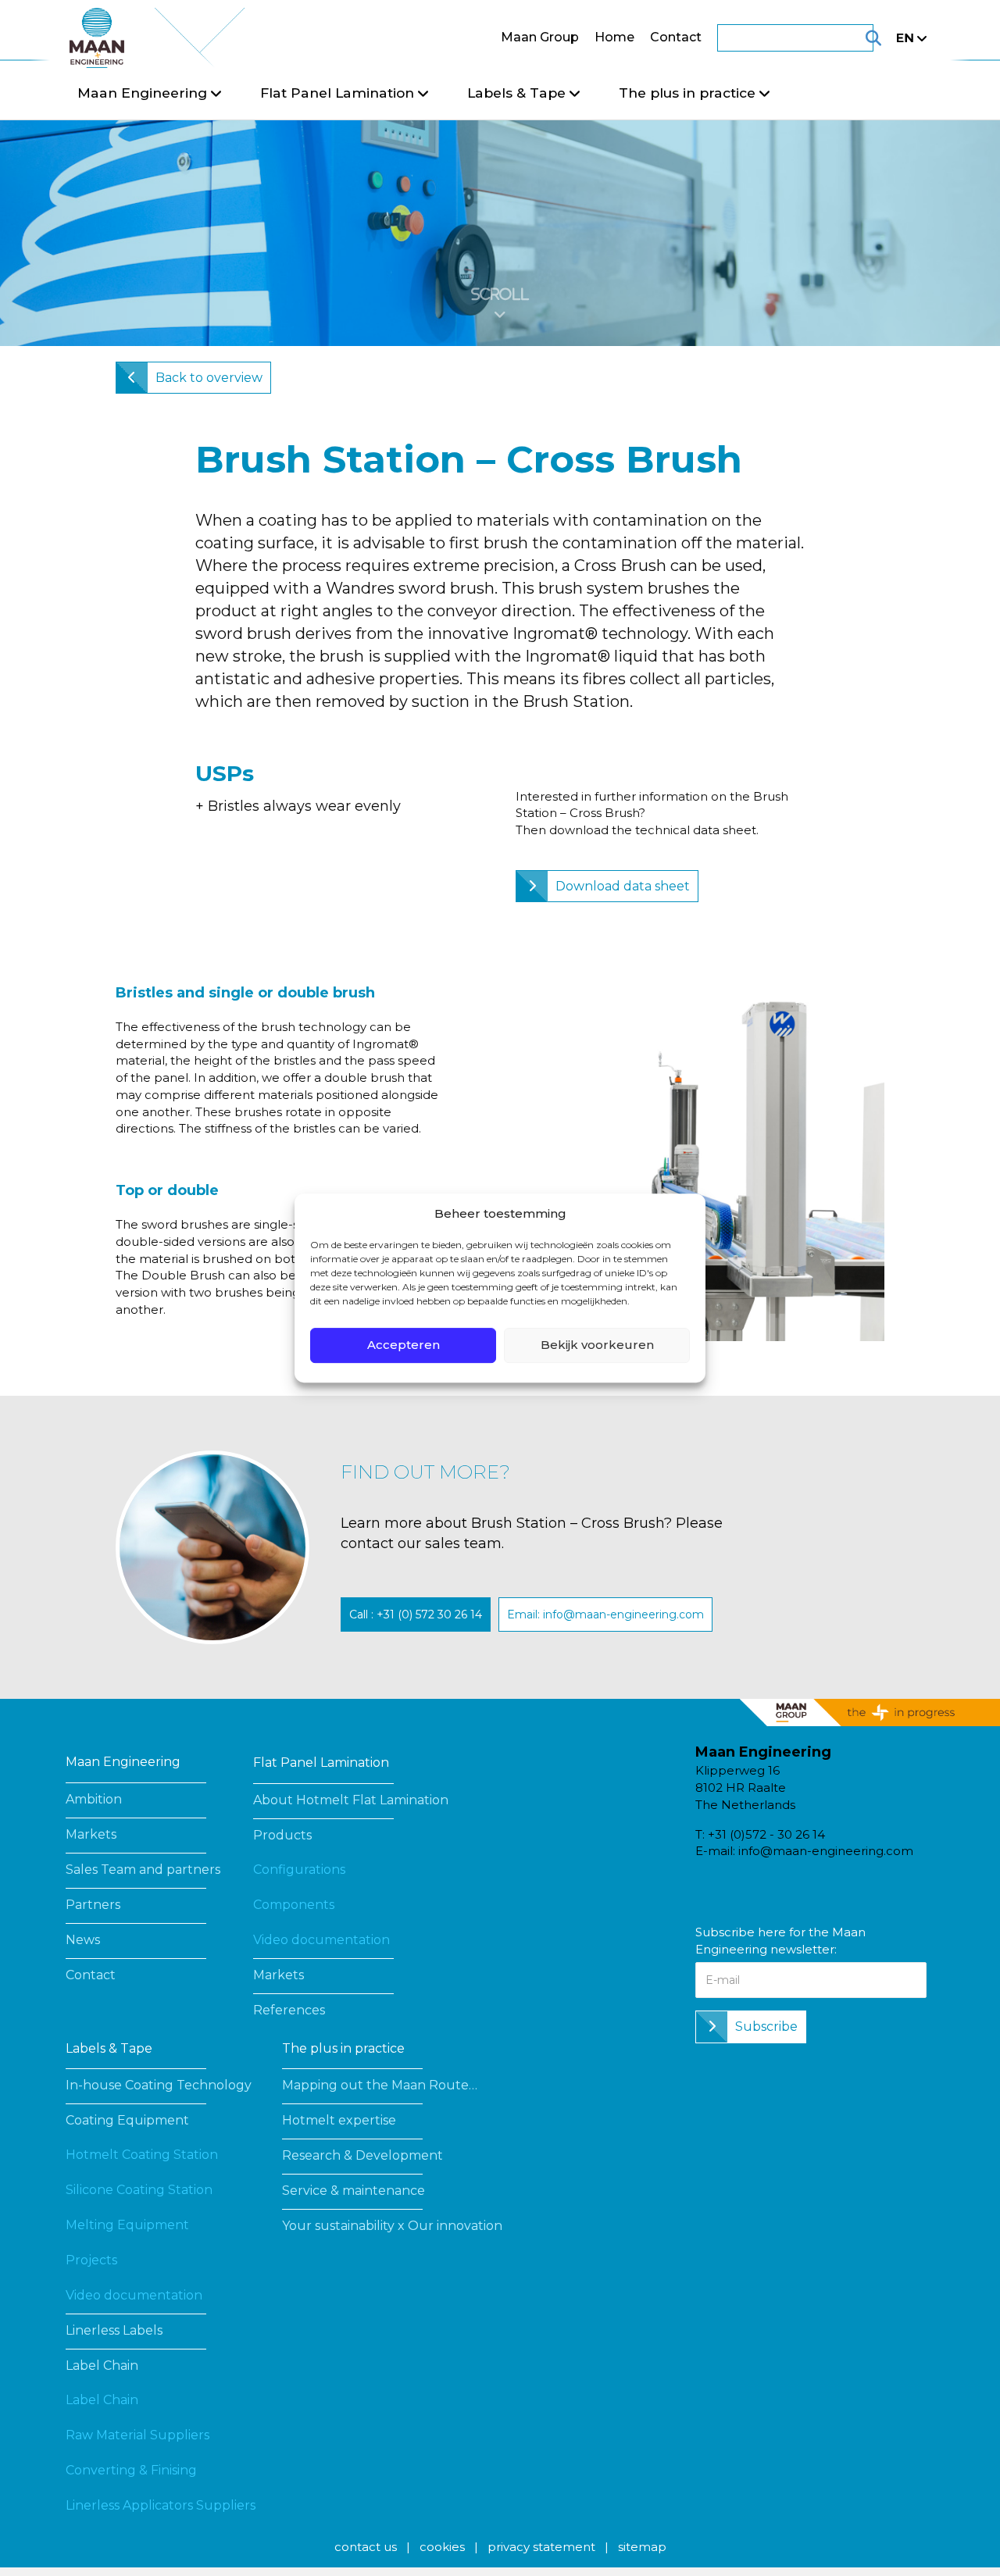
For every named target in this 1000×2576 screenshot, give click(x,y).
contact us (366, 2547)
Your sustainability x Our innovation (392, 2226)
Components (294, 1905)
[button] (416, 1614)
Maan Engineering (123, 1762)
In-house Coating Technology (159, 2085)
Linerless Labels (114, 2330)
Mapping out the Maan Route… (380, 2085)
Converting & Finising (131, 2470)
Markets (91, 1834)
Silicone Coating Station (139, 2190)
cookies (442, 2547)
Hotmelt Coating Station (142, 2155)
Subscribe (766, 2027)
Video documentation (321, 1940)
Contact (676, 37)
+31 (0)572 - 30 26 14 (766, 1834)
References (289, 2010)
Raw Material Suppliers (137, 2435)
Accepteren (404, 1345)
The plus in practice (343, 2048)
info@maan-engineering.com (826, 1851)
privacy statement (541, 2547)
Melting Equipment (127, 2225)
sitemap (642, 2547)
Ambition (94, 1799)
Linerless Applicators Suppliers (161, 2505)
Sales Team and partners (143, 1870)
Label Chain (102, 2365)
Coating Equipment (127, 2120)
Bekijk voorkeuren (597, 1345)
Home (614, 37)
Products (282, 1835)
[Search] (854, 38)
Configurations (299, 1870)
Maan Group (540, 37)
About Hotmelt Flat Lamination (351, 1800)
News (83, 1940)
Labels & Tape (109, 2048)
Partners (93, 1905)
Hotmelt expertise (339, 2120)
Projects (91, 2260)
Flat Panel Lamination (321, 1763)
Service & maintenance (354, 2191)
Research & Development (362, 2155)
